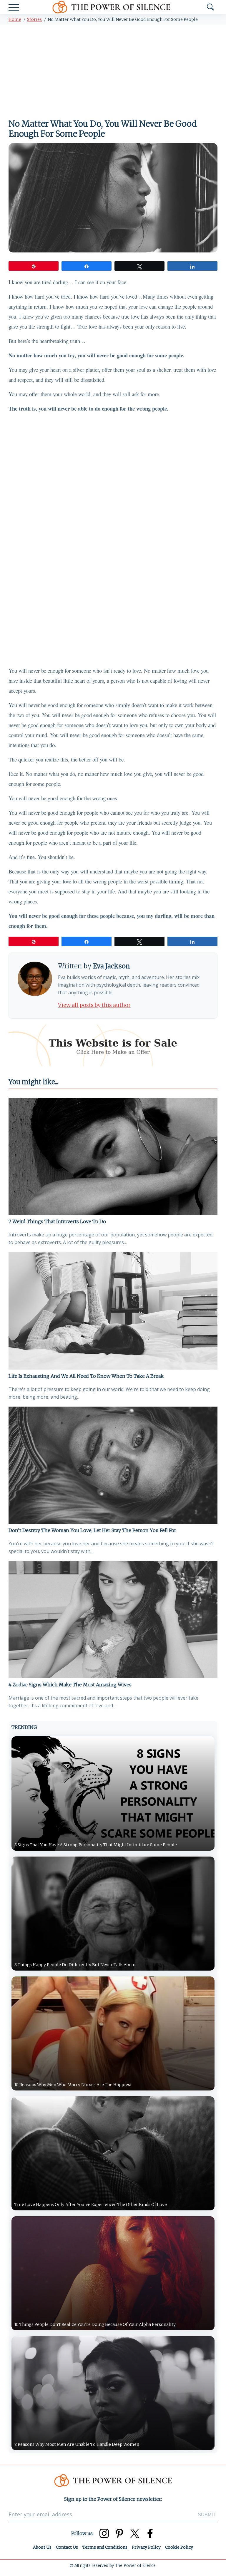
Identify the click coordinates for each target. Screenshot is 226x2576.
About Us (42, 2547)
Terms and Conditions (105, 2547)
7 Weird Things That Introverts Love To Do (57, 1221)
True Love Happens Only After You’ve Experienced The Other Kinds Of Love (91, 2205)
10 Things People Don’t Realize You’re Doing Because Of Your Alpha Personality (95, 2324)
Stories (34, 19)
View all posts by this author (94, 1005)
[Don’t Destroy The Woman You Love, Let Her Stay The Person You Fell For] (113, 1465)
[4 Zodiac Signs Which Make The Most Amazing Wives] (113, 1620)
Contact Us (67, 2547)
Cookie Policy (179, 2547)
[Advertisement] (113, 69)
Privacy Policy (146, 2547)
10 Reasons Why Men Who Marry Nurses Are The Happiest (73, 2085)
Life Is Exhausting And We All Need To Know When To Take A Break (86, 1376)
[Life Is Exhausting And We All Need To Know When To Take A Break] (113, 1311)
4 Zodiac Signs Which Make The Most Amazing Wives (70, 1685)
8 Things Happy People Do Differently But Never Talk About (75, 1965)
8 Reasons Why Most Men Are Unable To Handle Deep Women (77, 2444)
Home (15, 19)
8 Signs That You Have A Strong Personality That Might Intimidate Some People (96, 1845)
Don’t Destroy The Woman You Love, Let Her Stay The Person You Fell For (92, 1530)
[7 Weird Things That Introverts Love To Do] (113, 1156)
